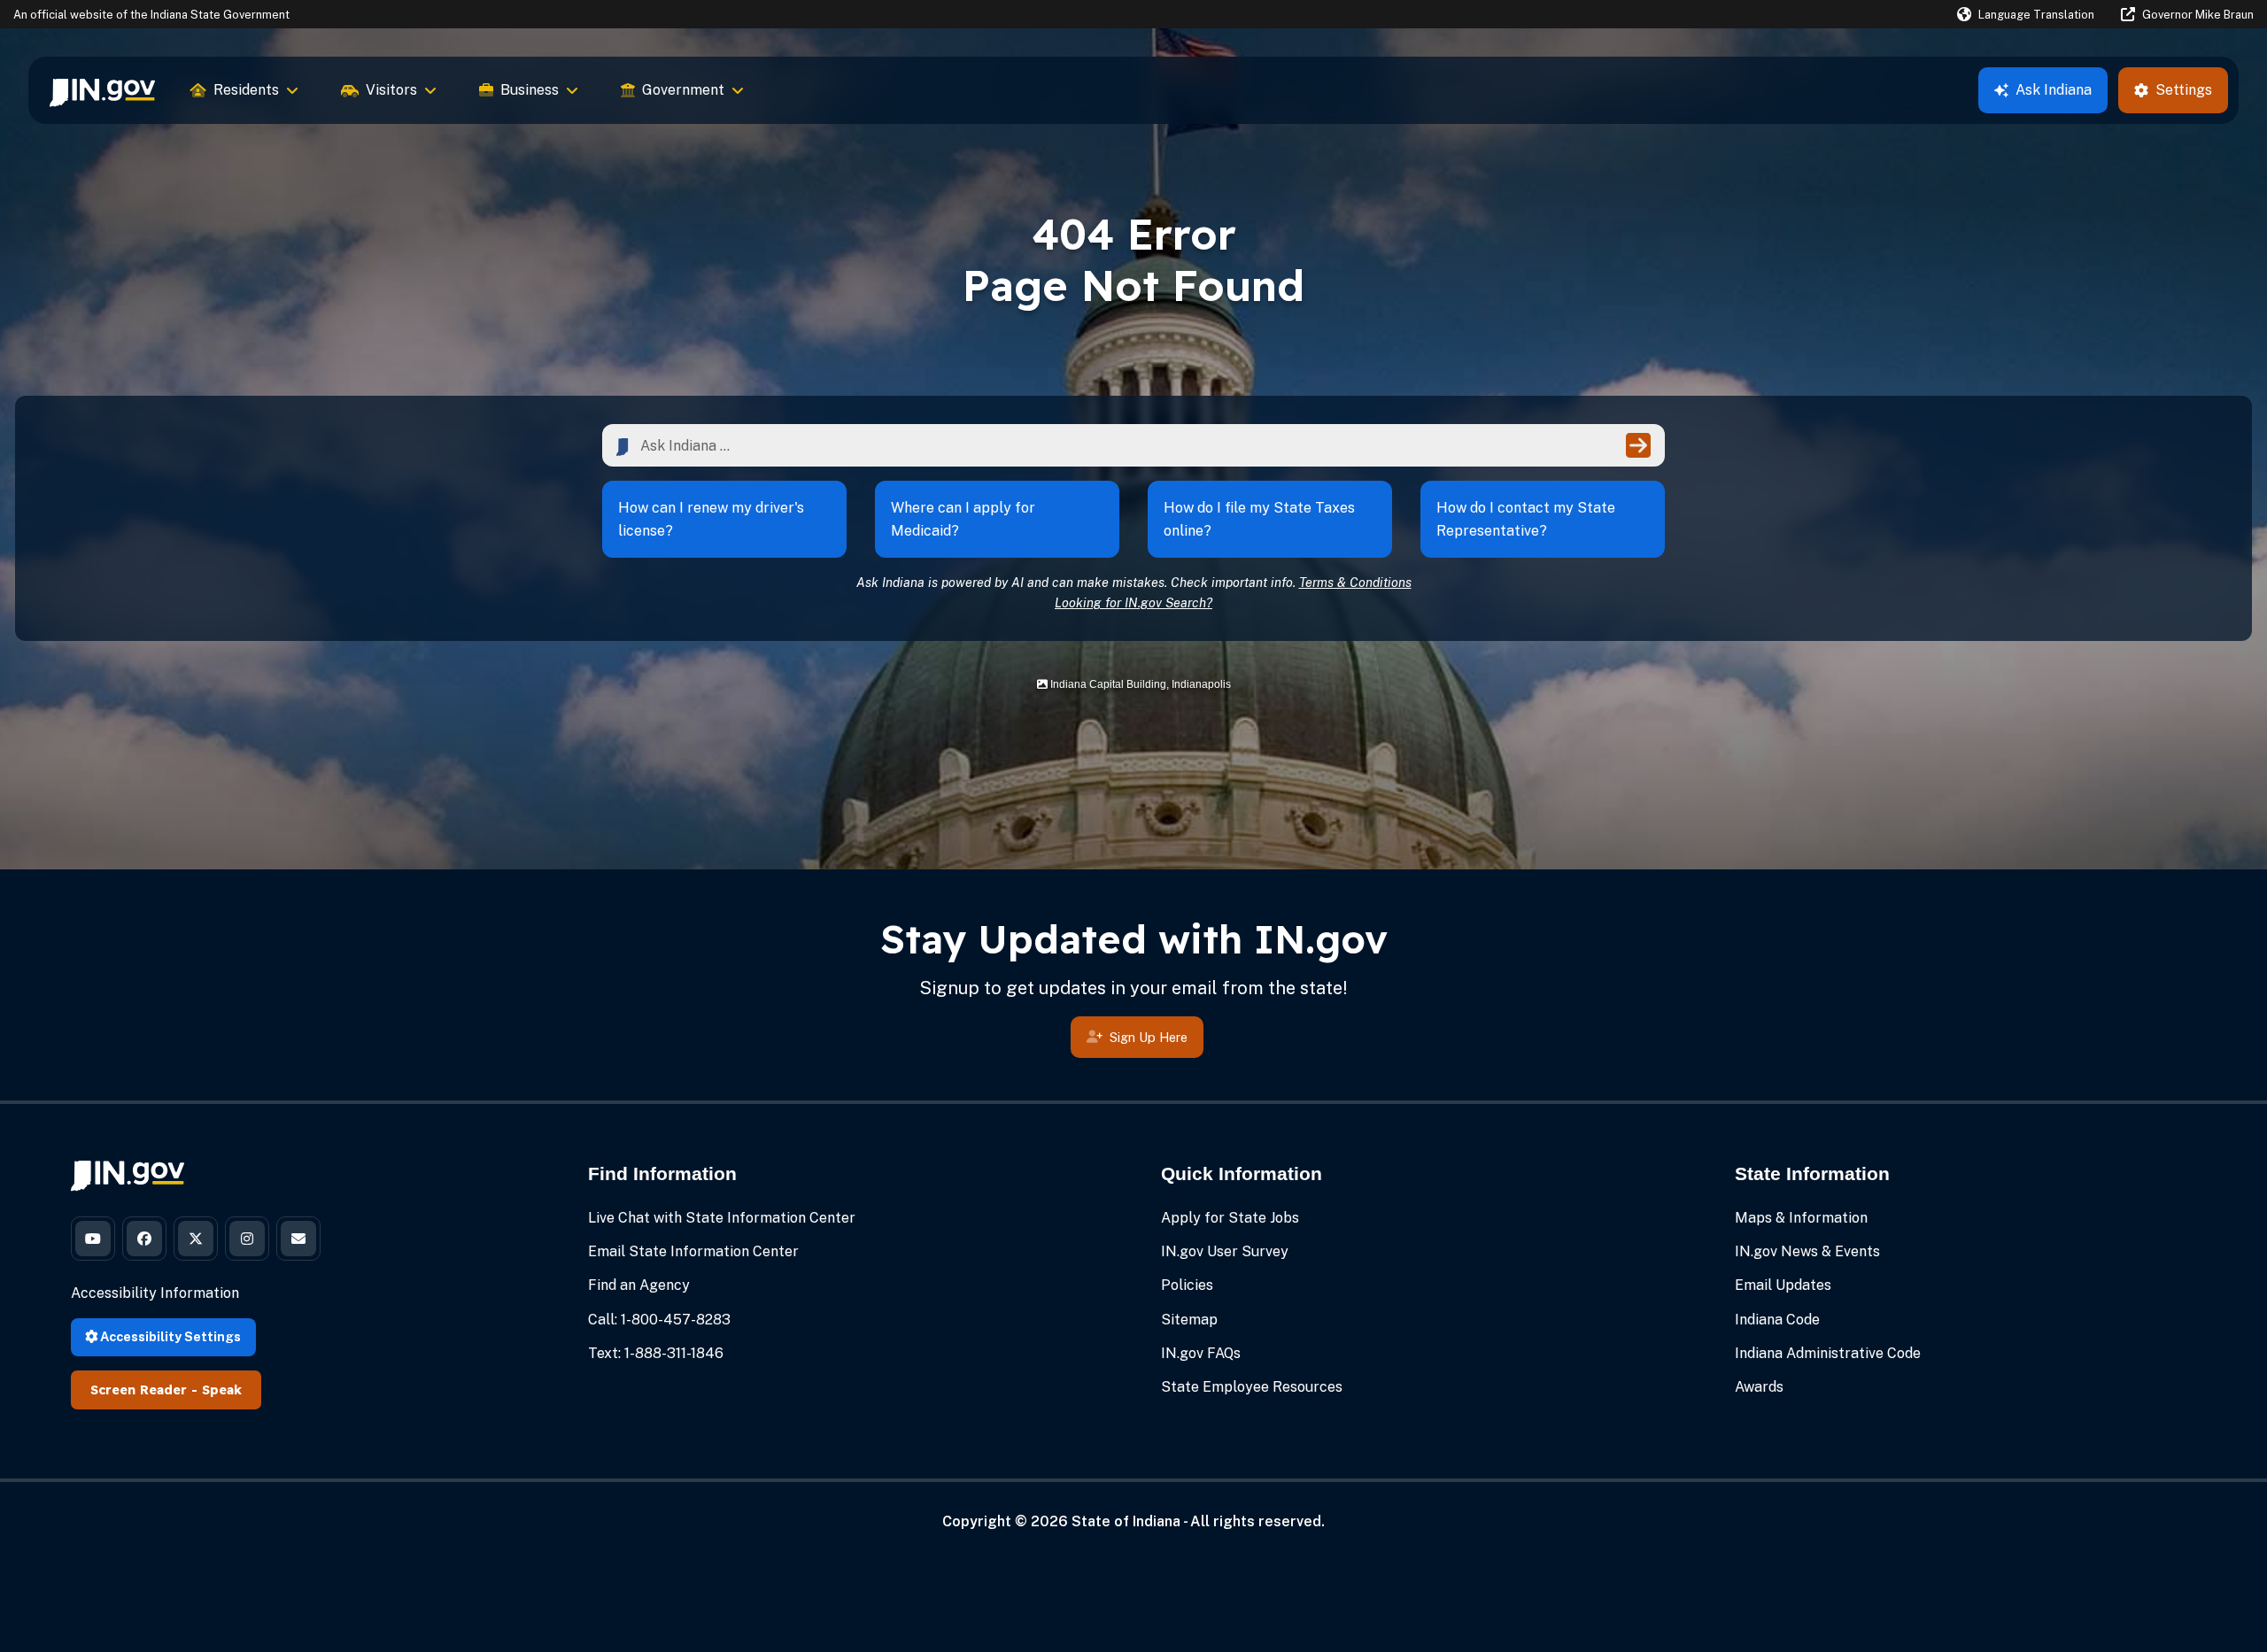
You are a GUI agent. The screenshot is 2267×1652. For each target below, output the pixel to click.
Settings (2184, 90)
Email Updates (1783, 1285)
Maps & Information (1801, 1218)
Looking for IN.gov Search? (1133, 602)
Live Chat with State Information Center (722, 1218)
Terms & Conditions (1355, 582)
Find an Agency (639, 1285)
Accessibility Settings (169, 1336)
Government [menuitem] (683, 90)
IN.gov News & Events (1807, 1251)
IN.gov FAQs (1201, 1353)
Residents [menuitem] (246, 90)
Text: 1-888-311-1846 (656, 1353)
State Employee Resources (1252, 1387)
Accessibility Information (155, 1293)
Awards (1759, 1387)
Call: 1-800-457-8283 (659, 1320)
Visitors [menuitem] (391, 90)
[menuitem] (102, 90)
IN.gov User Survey (1225, 1251)
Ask (2054, 90)
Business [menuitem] (530, 90)
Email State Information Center (693, 1251)
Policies (1187, 1285)
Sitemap (1189, 1320)
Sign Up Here (1149, 1037)
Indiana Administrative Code (1828, 1353)
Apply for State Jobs (1230, 1218)
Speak (222, 1390)
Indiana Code (1777, 1320)
